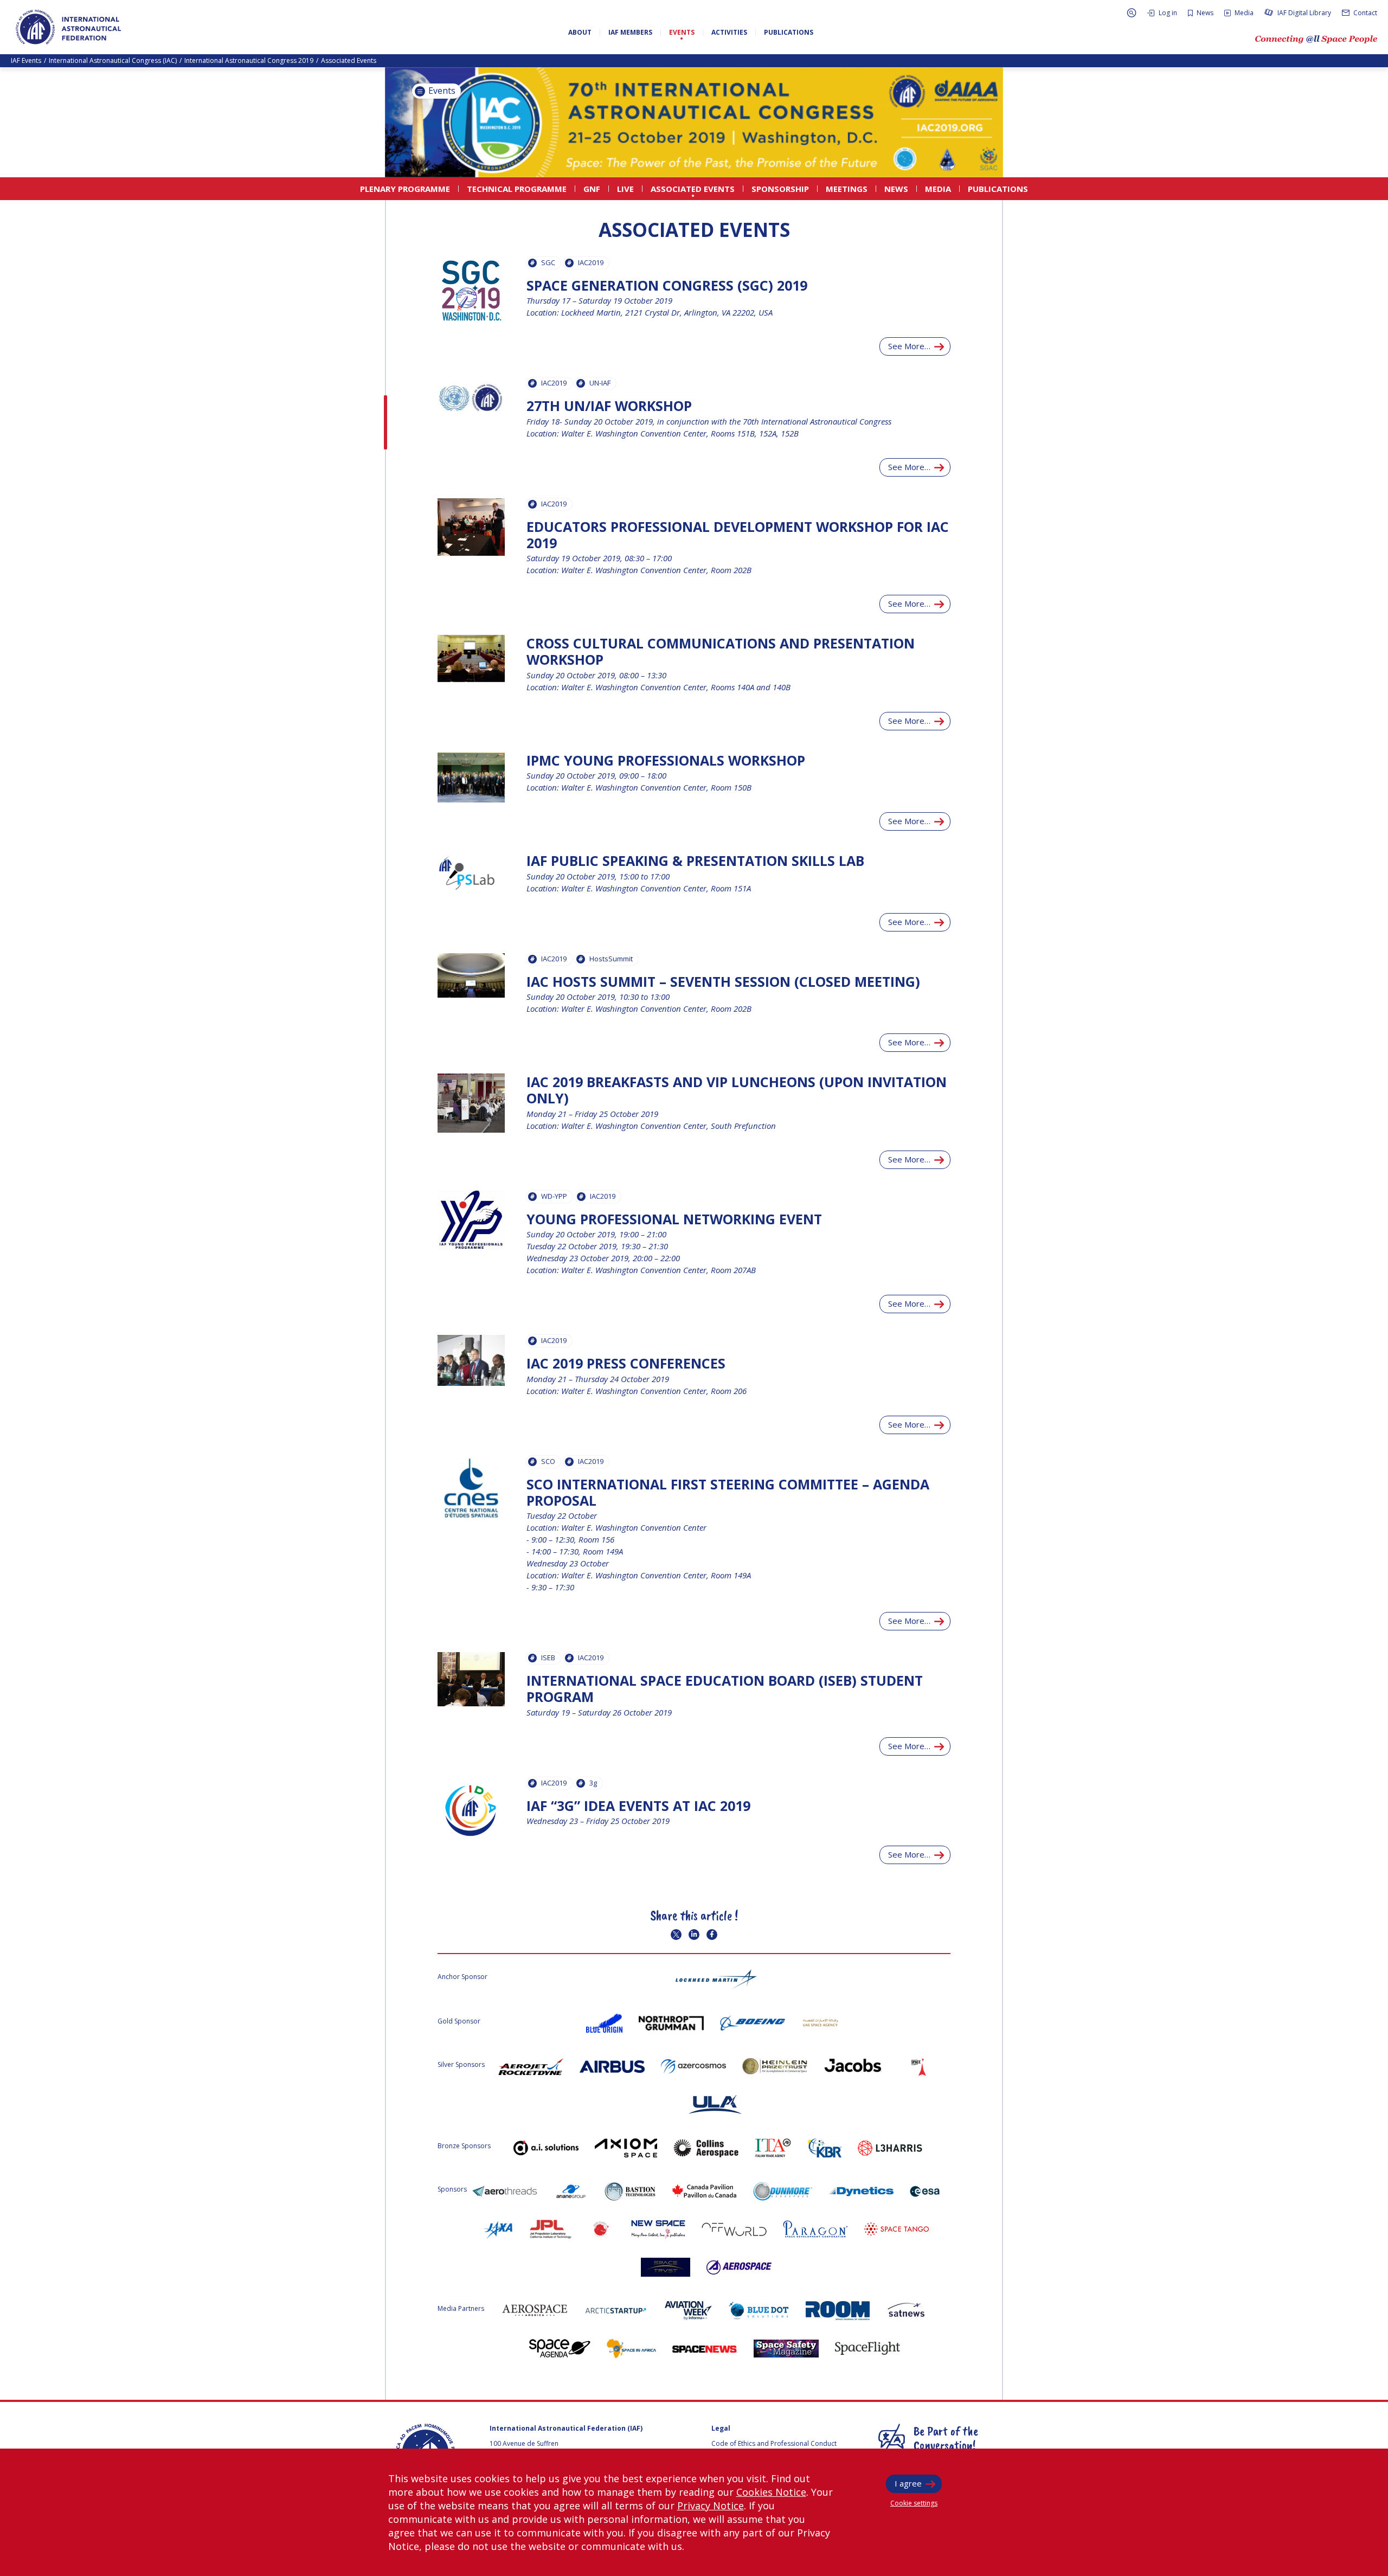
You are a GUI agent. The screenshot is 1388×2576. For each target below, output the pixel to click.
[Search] (1132, 13)
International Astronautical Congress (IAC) (113, 60)
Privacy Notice (711, 2506)
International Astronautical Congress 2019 (249, 60)
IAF (68, 27)
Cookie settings (914, 2503)
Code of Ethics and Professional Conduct (774, 2443)
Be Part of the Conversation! (946, 2438)
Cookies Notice (771, 2492)
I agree (908, 2483)
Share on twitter (676, 1935)
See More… (909, 346)
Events (441, 91)
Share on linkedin (694, 1935)
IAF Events (26, 60)
